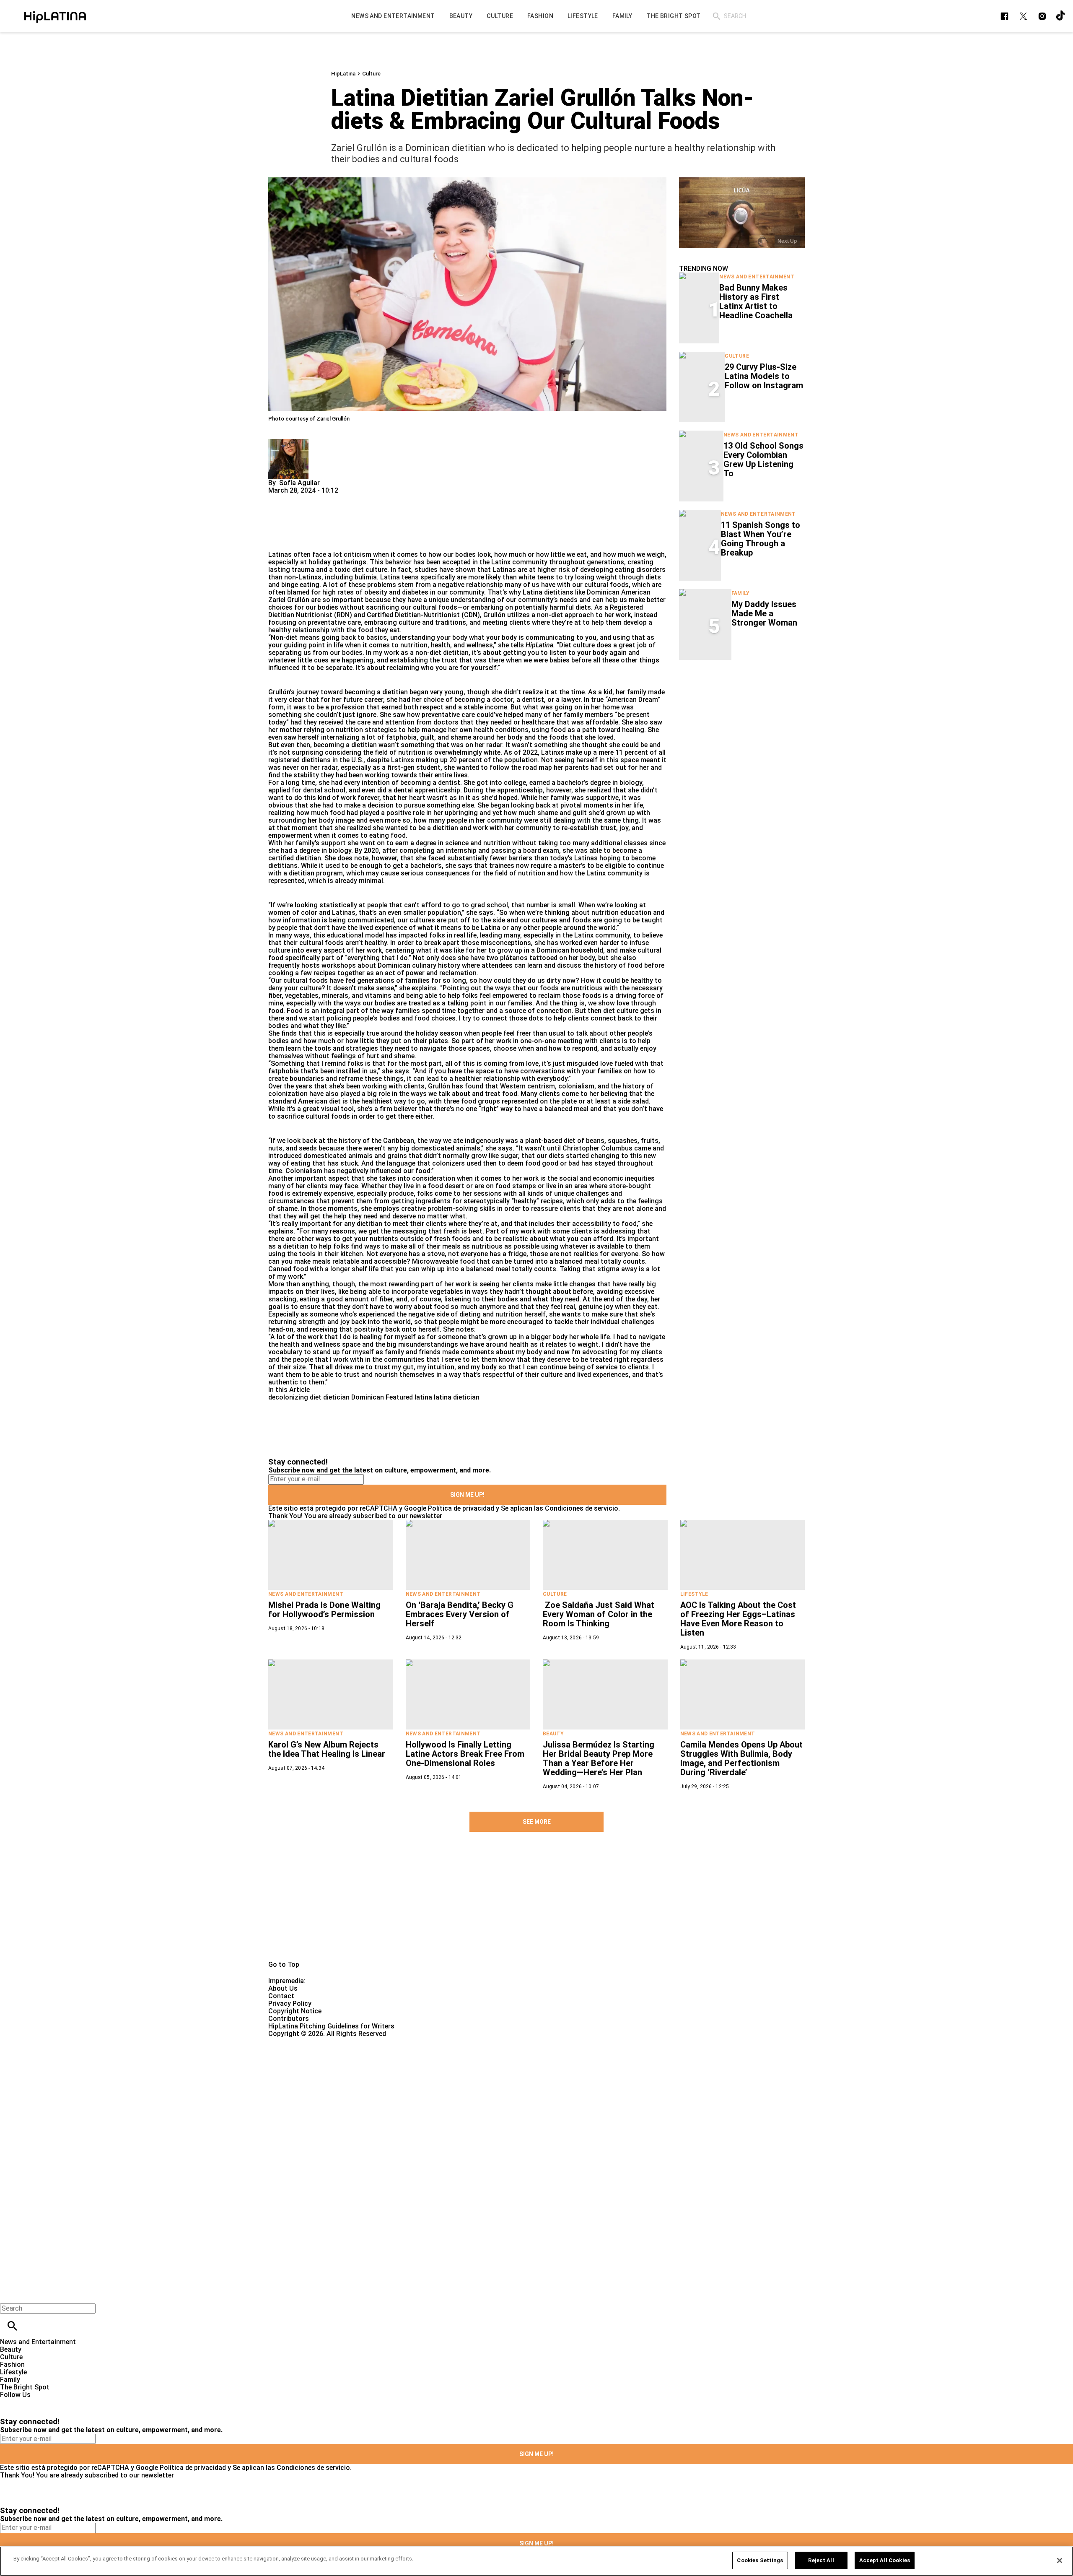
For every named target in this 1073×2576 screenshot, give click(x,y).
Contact (281, 1996)
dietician (336, 1397)
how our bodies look (460, 554)
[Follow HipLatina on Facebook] (1004, 16)
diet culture (370, 570)
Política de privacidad (461, 1508)
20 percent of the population (494, 760)
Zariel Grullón (289, 600)
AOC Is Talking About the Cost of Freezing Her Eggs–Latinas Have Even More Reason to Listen (738, 1619)
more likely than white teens (511, 577)
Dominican (368, 1397)
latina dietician (457, 1397)
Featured (399, 1397)
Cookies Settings (760, 2560)
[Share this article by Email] (339, 498)
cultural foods (606, 585)
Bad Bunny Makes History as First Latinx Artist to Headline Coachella (756, 301)
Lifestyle (694, 1594)
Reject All (821, 2560)
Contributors (289, 2019)
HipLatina (343, 74)
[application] (742, 213)
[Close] (1060, 2560)
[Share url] (278, 541)
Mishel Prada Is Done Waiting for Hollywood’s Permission (324, 1610)
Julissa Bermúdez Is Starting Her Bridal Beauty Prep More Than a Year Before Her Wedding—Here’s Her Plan (599, 1758)
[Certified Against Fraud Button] (298, 2041)
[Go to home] (536, 1906)
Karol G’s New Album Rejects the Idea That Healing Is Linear (327, 1749)
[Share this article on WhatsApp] (279, 498)
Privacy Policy (290, 2003)
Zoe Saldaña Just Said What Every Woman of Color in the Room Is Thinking (599, 1614)
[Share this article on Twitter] (320, 498)
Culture (371, 74)
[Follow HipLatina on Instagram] (1042, 16)
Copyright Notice (295, 2011)
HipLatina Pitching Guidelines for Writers (331, 2026)
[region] (536, 2561)
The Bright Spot (25, 2387)
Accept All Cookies (885, 2560)
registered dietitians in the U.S (315, 760)
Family (741, 593)
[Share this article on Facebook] (299, 498)
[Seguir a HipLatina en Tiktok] (1061, 16)
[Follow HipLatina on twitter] (1023, 16)
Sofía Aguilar (299, 483)
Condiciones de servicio (582, 1508)
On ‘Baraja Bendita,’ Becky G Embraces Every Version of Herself (460, 1614)
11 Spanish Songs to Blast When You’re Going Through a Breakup (761, 539)
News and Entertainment (757, 277)
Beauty (553, 1734)
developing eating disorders (623, 570)
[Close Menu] (9, 2294)
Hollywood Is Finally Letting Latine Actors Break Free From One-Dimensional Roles (465, 1754)
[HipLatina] (55, 16)
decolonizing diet (295, 1397)
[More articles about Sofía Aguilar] (288, 443)
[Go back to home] (440, 2068)
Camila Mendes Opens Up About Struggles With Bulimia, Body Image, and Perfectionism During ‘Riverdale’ (741, 1758)
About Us (283, 1988)
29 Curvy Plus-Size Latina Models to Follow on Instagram (764, 376)
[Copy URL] (288, 523)
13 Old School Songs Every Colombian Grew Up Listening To (763, 460)
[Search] (717, 16)
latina (423, 1397)
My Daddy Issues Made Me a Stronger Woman (764, 613)
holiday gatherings (337, 562)
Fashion (12, 2364)
